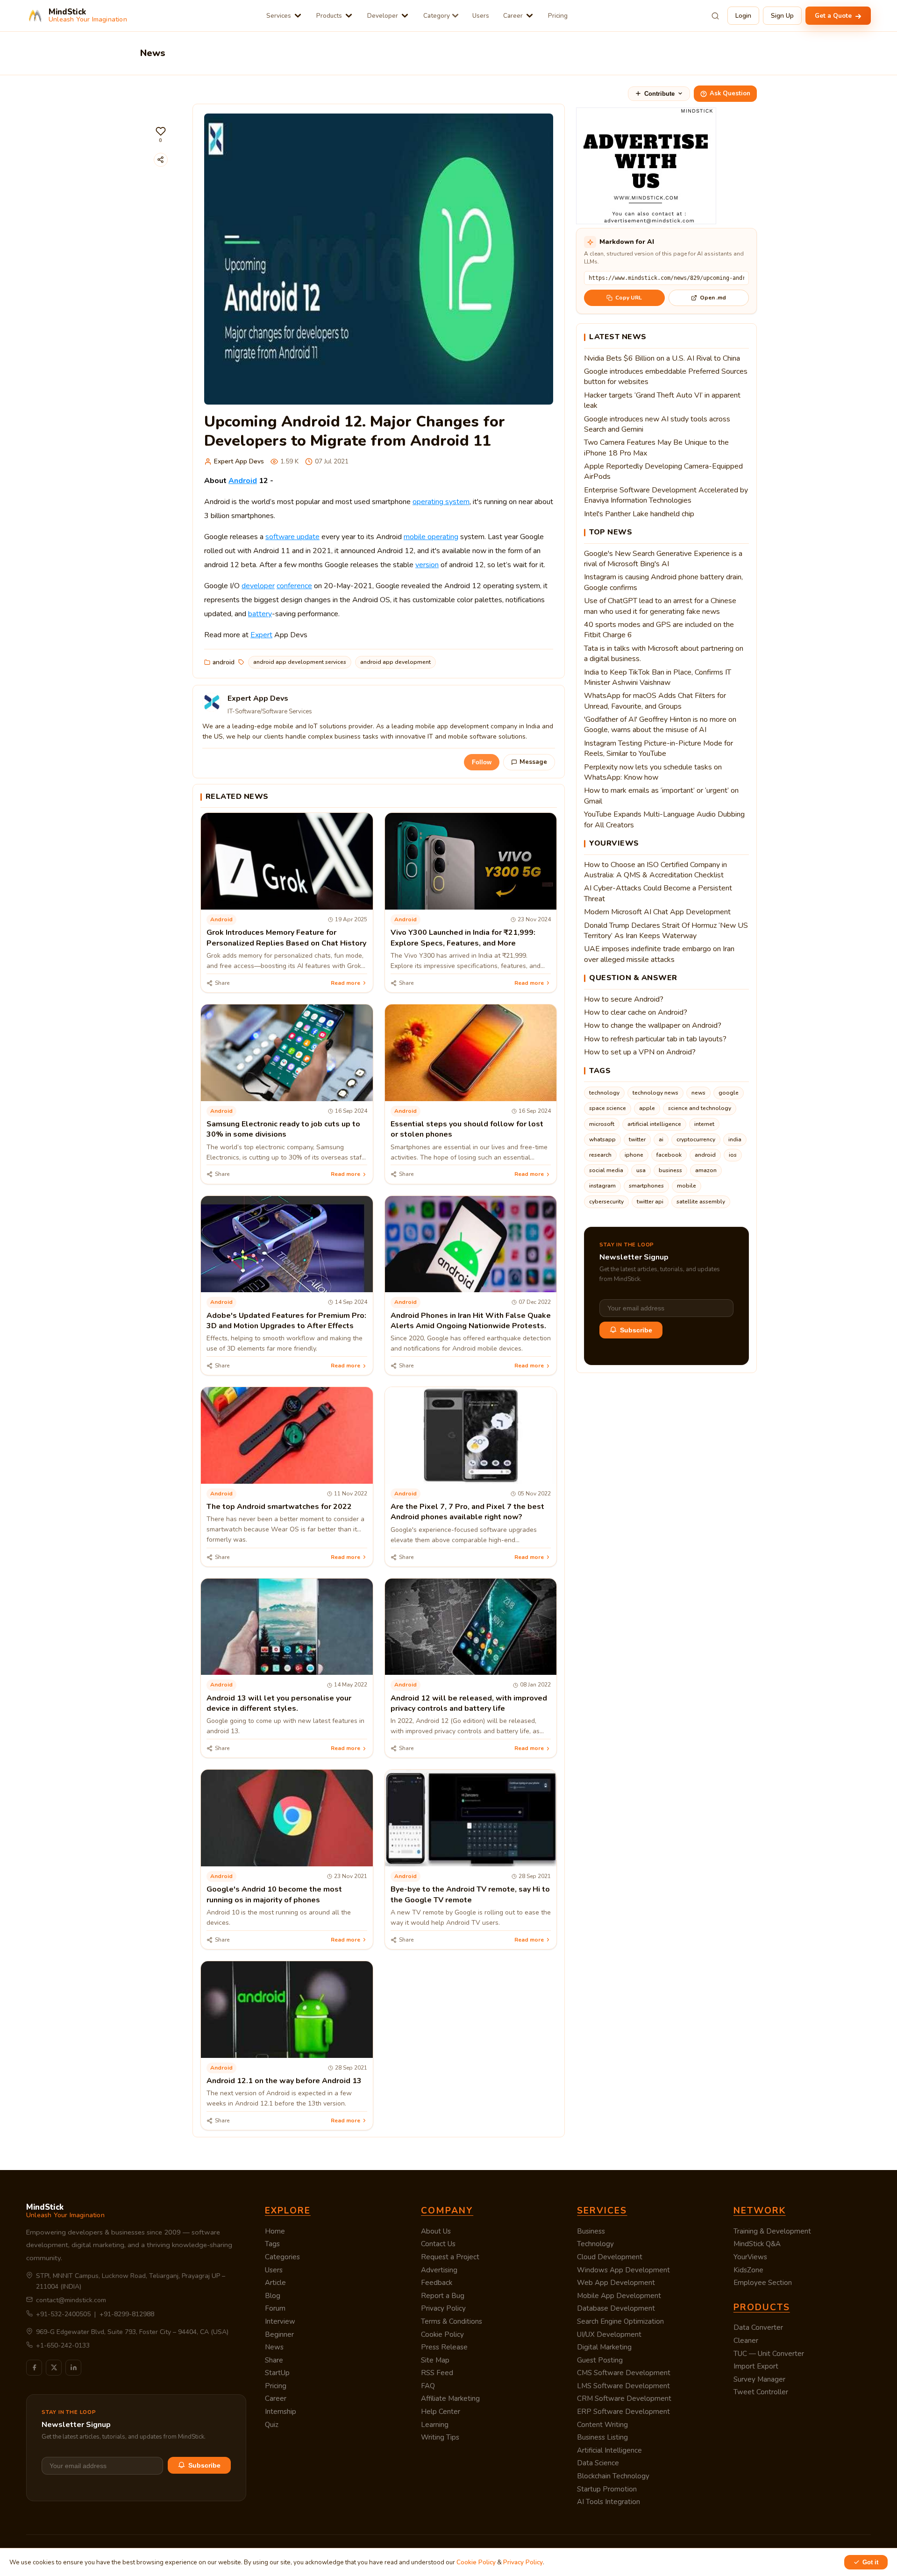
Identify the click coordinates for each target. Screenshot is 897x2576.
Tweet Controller (761, 2392)
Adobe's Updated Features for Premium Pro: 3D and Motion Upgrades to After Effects (286, 1321)
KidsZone (748, 2270)
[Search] (715, 16)
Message (533, 762)
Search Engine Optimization (620, 2321)
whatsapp (602, 1139)
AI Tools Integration (609, 2502)
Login (743, 16)
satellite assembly (701, 1202)
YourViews (750, 2257)
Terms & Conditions (452, 2321)
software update (292, 537)
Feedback (437, 2283)
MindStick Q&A (757, 2244)
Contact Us (438, 2244)
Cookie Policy (442, 2334)
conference (294, 586)
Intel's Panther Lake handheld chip (639, 514)
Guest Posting (600, 2360)
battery (260, 614)
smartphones (646, 1186)
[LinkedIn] (73, 2368)
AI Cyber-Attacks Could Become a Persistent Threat (658, 893)
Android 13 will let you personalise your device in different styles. (279, 1703)
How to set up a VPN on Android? (640, 1052)
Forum (275, 2308)
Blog (273, 2296)
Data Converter (758, 2327)
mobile (687, 1186)
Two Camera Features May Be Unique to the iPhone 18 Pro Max (656, 448)
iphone (634, 1155)
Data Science (598, 2463)
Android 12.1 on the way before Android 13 (284, 2081)
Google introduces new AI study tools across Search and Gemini (657, 424)
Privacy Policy (443, 2308)
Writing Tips (440, 2437)
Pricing (558, 16)
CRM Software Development (624, 2398)
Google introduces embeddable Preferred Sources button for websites (666, 377)
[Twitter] (54, 2368)
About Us (436, 2231)
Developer (383, 16)
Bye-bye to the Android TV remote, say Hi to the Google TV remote (470, 1894)
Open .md (713, 298)
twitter (637, 1139)
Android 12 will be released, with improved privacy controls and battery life (469, 1703)
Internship (281, 2412)
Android (243, 481)
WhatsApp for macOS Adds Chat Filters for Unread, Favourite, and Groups (655, 701)
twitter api (650, 1202)
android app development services (300, 662)
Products (329, 16)
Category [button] (437, 16)
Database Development (616, 2308)
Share (274, 2360)
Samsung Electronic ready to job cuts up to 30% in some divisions (283, 1129)
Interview (280, 2321)
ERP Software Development (623, 2412)
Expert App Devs (239, 461)
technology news (655, 1093)
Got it (870, 2562)
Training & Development (772, 2231)
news (698, 1093)
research (600, 1155)
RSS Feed (437, 2373)
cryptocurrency (696, 1139)
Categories (282, 2257)
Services (279, 16)
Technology (595, 2244)
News (274, 2347)
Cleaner (746, 2341)
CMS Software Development (624, 2373)
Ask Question (730, 93)
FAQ (428, 2386)
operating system (441, 502)
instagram (602, 1186)
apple (647, 1108)
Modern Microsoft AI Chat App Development (657, 912)
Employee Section (763, 2283)
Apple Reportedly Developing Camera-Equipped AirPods (663, 471)
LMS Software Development (623, 2386)
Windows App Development (623, 2270)
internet (704, 1124)
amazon (706, 1170)
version (427, 565)
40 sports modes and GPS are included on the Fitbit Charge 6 (659, 630)
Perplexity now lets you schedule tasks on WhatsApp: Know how (653, 772)
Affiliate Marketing (450, 2398)
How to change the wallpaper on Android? (653, 1025)
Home (275, 2231)
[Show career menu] (530, 16)
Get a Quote (834, 16)
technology (604, 1093)
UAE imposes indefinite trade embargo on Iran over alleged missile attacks (659, 954)
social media (606, 1170)
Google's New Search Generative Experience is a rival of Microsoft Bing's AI (663, 559)
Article (275, 2283)
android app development (395, 662)
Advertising (439, 2270)
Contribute (659, 94)
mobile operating (431, 537)
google (729, 1093)
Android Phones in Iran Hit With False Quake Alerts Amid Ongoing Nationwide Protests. (471, 1321)
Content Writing (602, 2425)
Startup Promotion (607, 2489)
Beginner (279, 2334)
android (224, 662)
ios (733, 1155)
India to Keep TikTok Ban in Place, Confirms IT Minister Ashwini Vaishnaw (658, 677)
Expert (261, 635)
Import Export (756, 2366)
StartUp (277, 2373)
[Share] (161, 160)
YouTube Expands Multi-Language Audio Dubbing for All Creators (664, 819)
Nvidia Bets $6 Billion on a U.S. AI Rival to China (662, 358)
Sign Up (782, 16)
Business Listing (602, 2437)
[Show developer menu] (405, 16)
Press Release (444, 2347)
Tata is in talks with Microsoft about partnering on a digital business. (664, 654)
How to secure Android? (624, 999)
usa (641, 1170)
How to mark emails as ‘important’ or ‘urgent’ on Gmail (661, 796)
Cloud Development (610, 2257)
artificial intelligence (654, 1124)
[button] (161, 135)
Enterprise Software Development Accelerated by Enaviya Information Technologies (666, 495)
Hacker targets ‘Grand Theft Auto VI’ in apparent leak (662, 400)
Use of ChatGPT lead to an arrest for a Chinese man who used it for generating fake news (660, 606)
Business (591, 2231)
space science (608, 1108)
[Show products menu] (349, 16)
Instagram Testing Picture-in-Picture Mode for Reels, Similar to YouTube (659, 748)
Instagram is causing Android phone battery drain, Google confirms (663, 582)
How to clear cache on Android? (636, 1012)
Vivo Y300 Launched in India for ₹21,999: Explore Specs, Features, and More (463, 938)
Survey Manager (759, 2379)
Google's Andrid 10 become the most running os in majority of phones (274, 1894)
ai (661, 1139)
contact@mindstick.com (71, 2300)
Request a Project (450, 2257)
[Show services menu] (298, 16)
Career (513, 16)
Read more (345, 983)
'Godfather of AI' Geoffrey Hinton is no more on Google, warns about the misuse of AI (660, 725)
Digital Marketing (604, 2347)
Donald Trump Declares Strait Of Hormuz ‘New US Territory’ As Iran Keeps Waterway (666, 931)
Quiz (272, 2425)
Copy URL (629, 298)
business (670, 1170)
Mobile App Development (619, 2296)
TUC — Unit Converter (769, 2354)
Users (481, 16)
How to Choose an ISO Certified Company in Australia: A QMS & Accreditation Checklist (655, 870)
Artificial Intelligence (609, 2450)
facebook (669, 1155)
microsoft (602, 1124)
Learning (435, 2425)
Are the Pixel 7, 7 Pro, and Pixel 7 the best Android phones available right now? (467, 1512)
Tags (272, 2244)
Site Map (435, 2360)
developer (258, 586)
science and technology (700, 1108)
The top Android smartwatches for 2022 (279, 1507)
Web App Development (616, 2283)
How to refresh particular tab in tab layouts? (655, 1039)
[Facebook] (34, 2368)
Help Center (441, 2412)
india (735, 1139)
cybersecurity (606, 1202)
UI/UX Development (609, 2334)
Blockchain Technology (613, 2476)
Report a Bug (443, 2296)
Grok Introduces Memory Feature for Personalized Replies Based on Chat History (286, 938)
